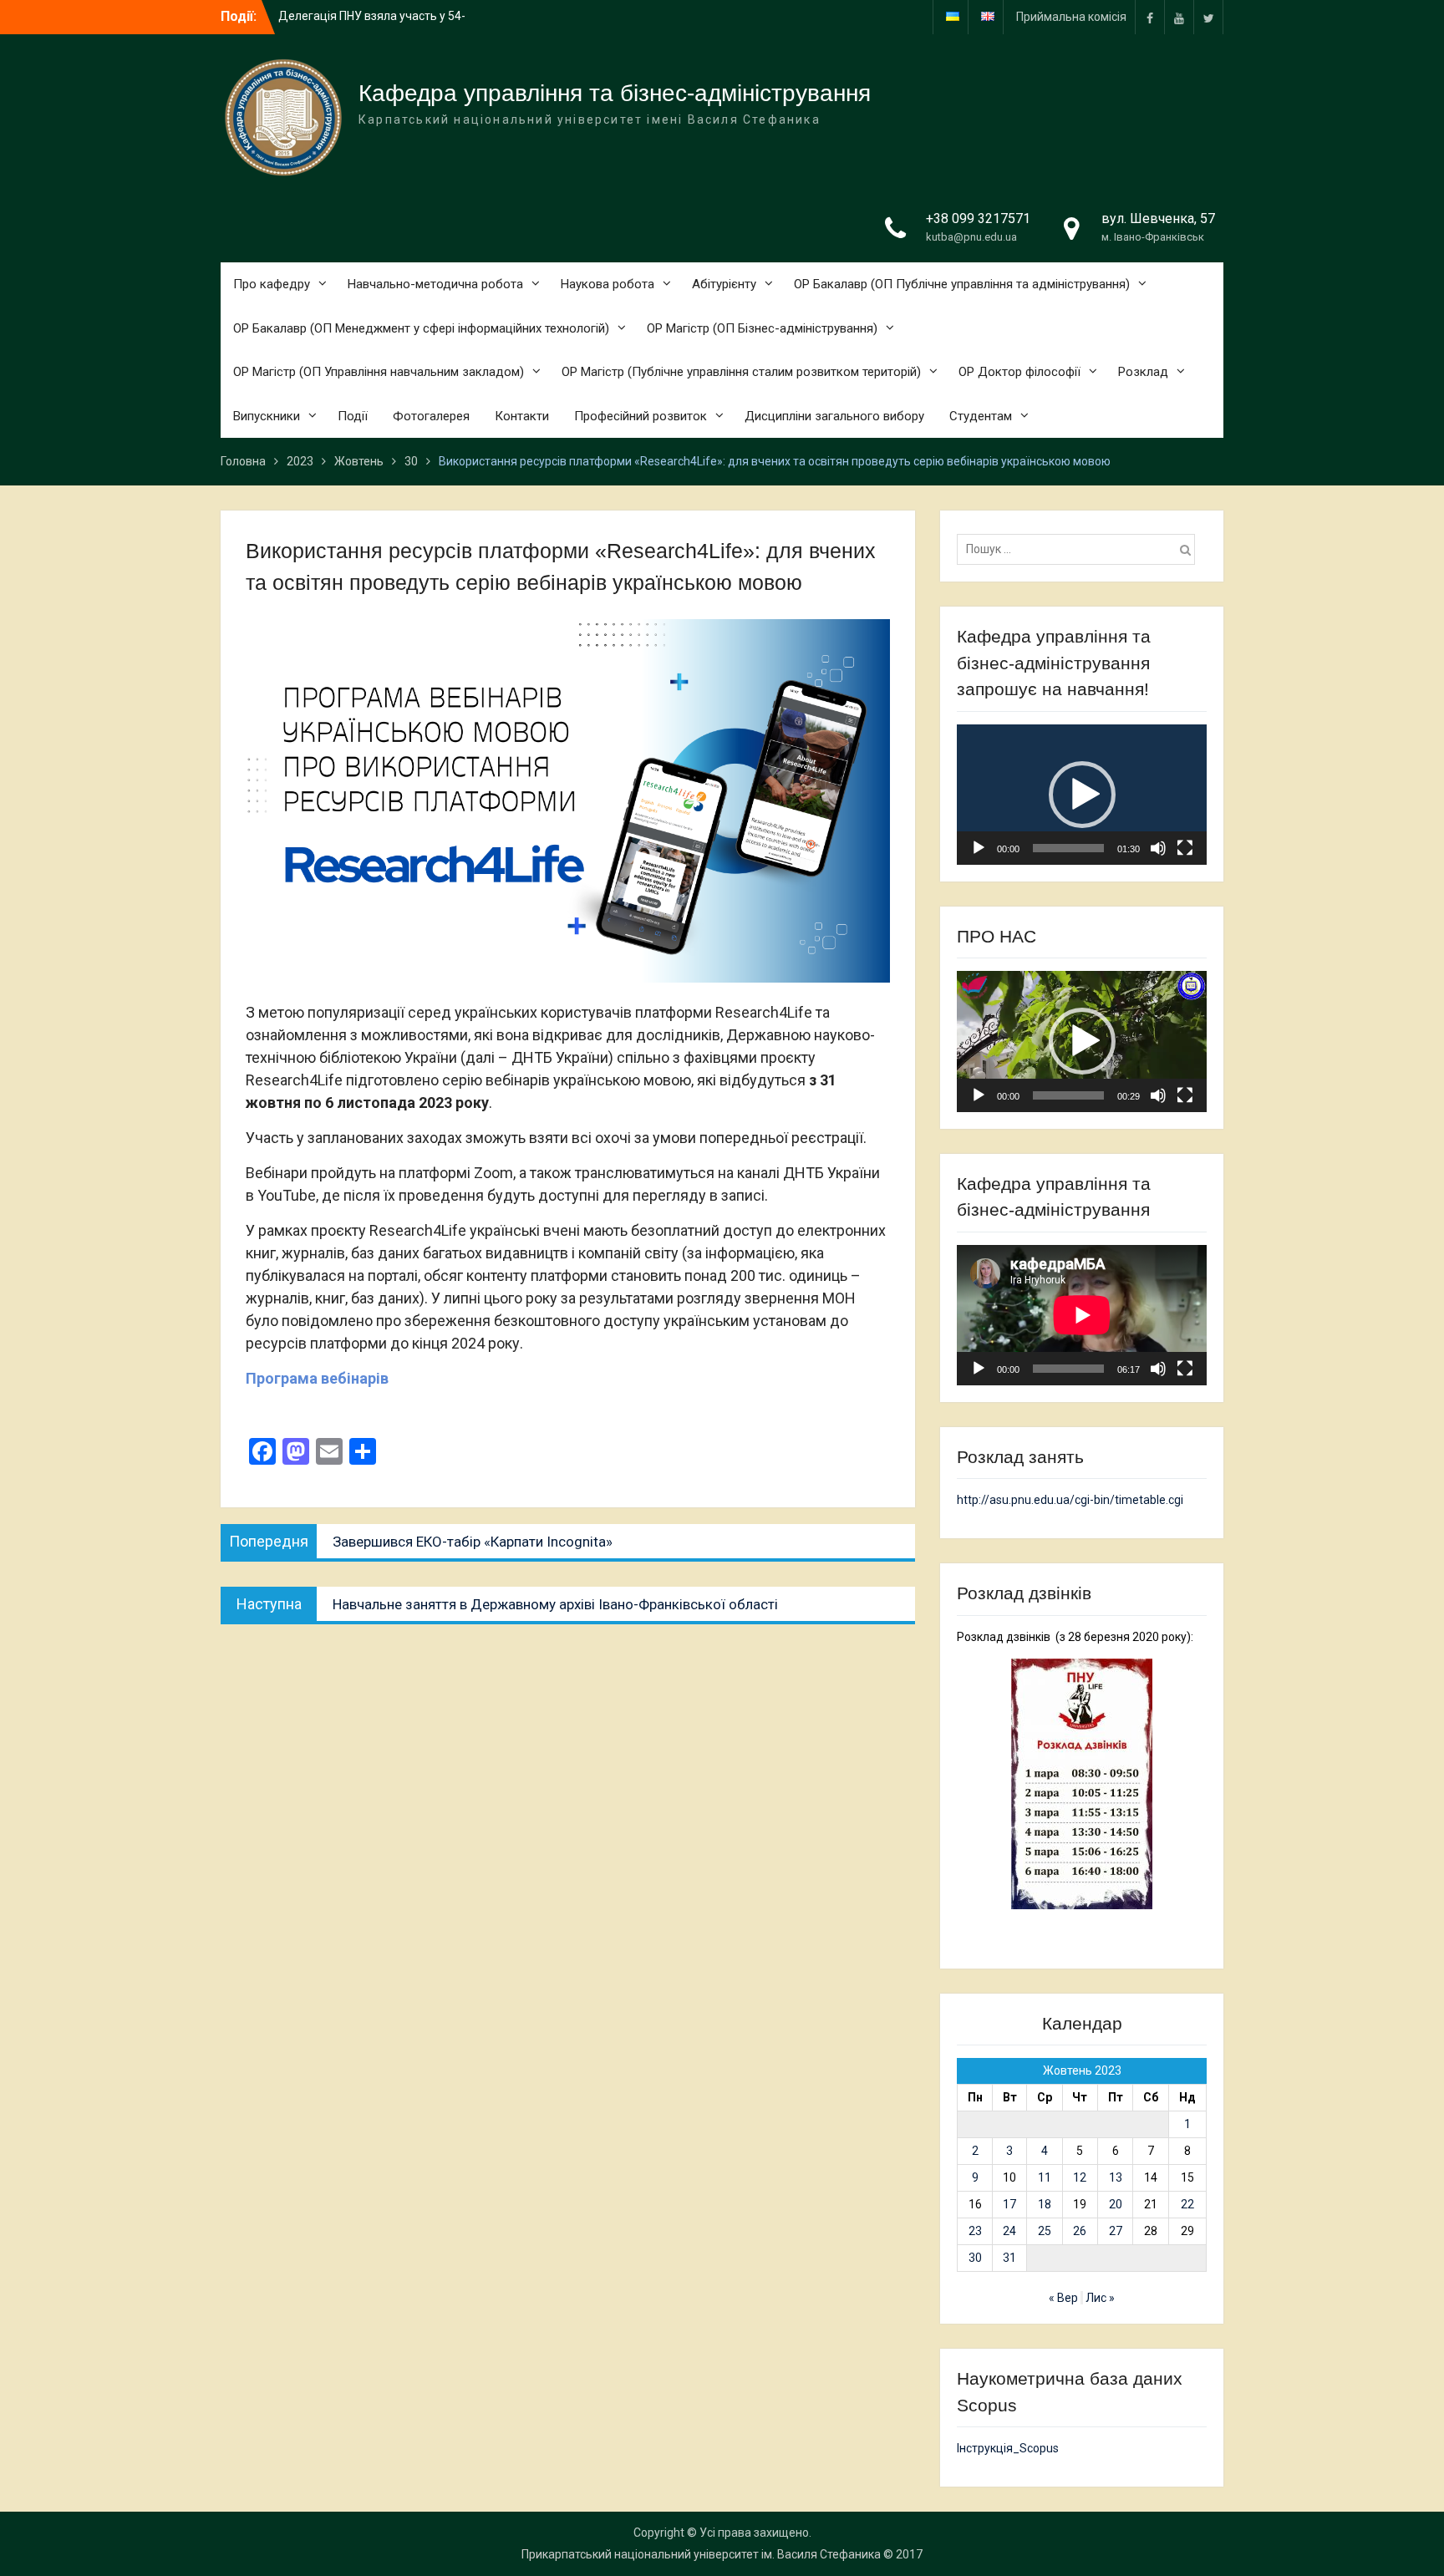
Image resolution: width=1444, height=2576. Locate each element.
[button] (1082, 795)
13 (1116, 2177)
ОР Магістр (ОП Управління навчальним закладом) (379, 372)
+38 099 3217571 (978, 218)
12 (1080, 2177)
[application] (1082, 795)
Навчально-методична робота (435, 284)
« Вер (1063, 2298)
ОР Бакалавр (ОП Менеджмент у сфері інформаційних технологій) (421, 328)
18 (1045, 2204)
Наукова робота (608, 284)
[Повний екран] (1185, 848)
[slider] (1068, 848)
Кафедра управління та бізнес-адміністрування (615, 93)
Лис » (1100, 2298)
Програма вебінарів (317, 1378)
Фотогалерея (431, 416)
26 (1080, 2231)
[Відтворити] (979, 848)
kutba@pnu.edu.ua (971, 237)
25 (1045, 2231)
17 (1009, 2204)
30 (975, 2258)
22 (1187, 2204)
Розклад (1143, 372)
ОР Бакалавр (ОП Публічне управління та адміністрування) (962, 284)
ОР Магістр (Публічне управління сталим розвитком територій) (741, 372)
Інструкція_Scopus (1008, 2448)
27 (1116, 2231)
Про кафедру (272, 284)
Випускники (267, 416)
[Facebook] (1150, 17)
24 (1009, 2231)
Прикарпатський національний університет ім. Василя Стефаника (701, 2554)
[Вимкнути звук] (1158, 848)
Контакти (522, 416)
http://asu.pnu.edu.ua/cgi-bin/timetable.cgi (1070, 1500)
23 (975, 2231)
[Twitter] (1208, 17)
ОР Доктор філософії (1019, 372)
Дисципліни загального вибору (834, 416)
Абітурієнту (724, 284)
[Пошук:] (1080, 549)
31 (1009, 2258)
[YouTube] (1179, 17)
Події (353, 416)
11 (1045, 2177)
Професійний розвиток (641, 416)
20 (1116, 2204)
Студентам (981, 416)
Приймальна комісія (1071, 17)
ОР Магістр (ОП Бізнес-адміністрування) (762, 328)
